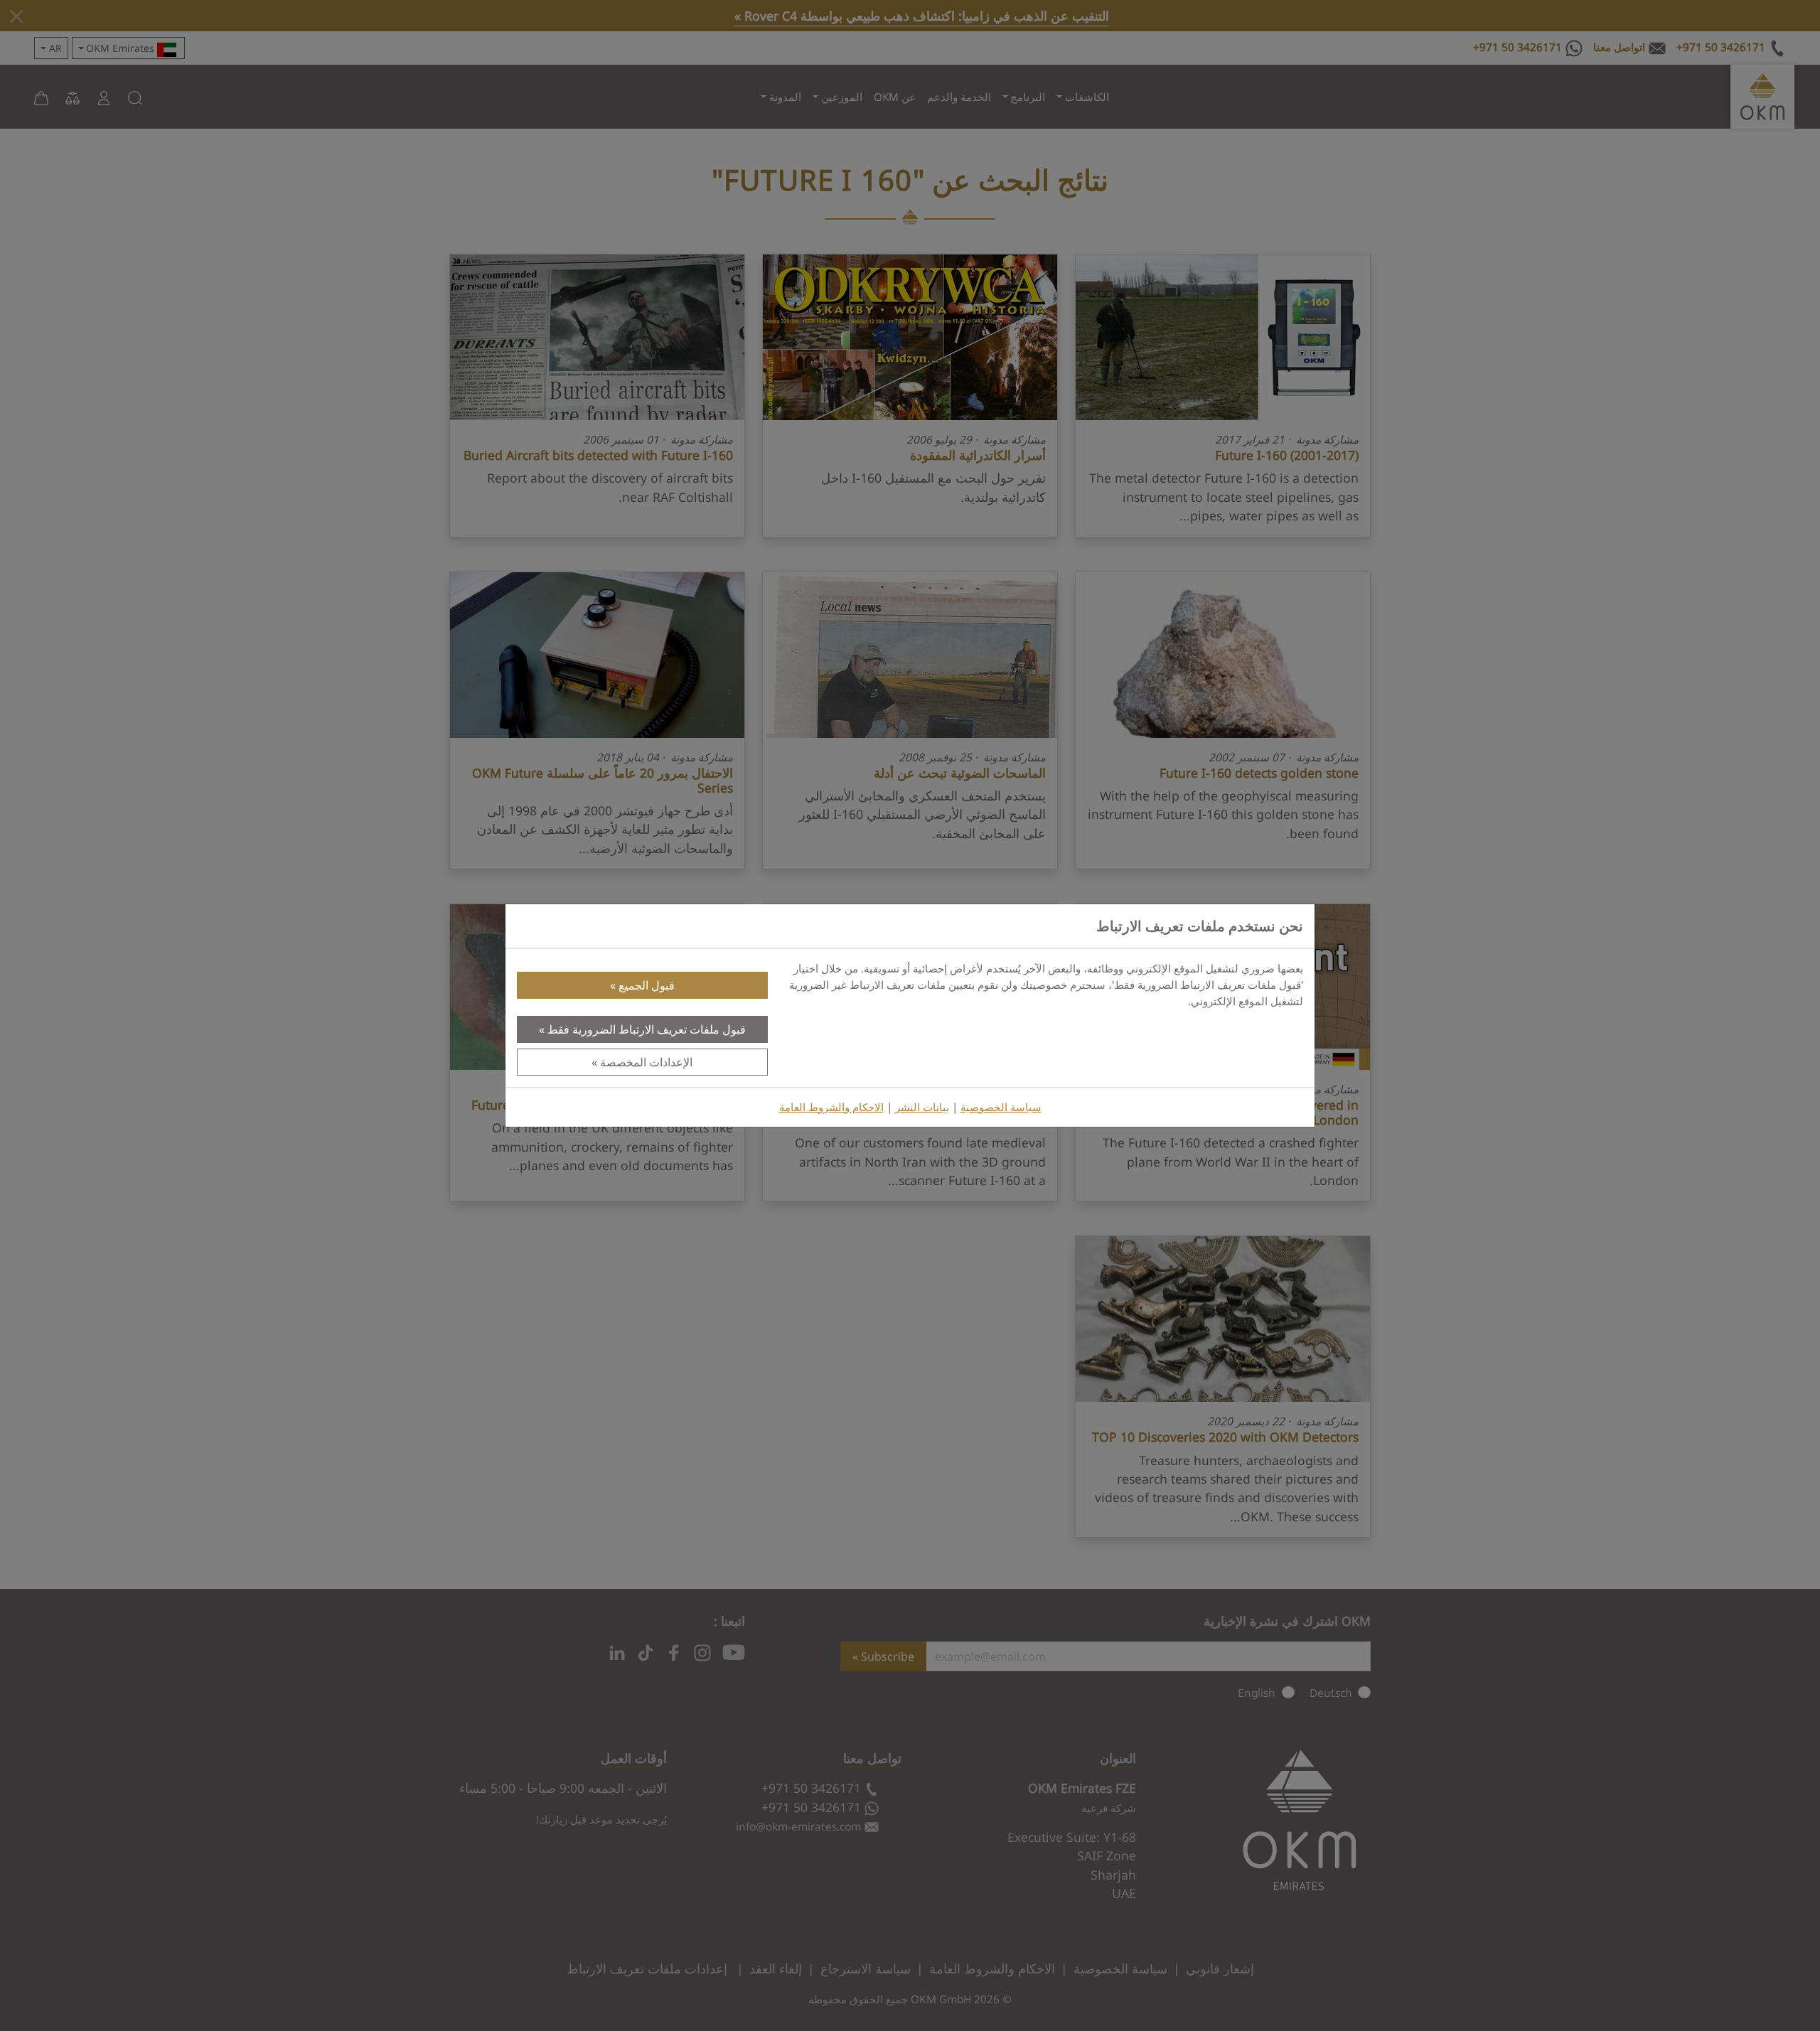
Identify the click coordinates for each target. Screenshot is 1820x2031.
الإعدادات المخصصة (646, 1062)
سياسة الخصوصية (1001, 1107)
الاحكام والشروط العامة (831, 1107)
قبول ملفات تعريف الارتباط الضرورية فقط (647, 1029)
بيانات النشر (922, 1107)
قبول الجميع (647, 985)
